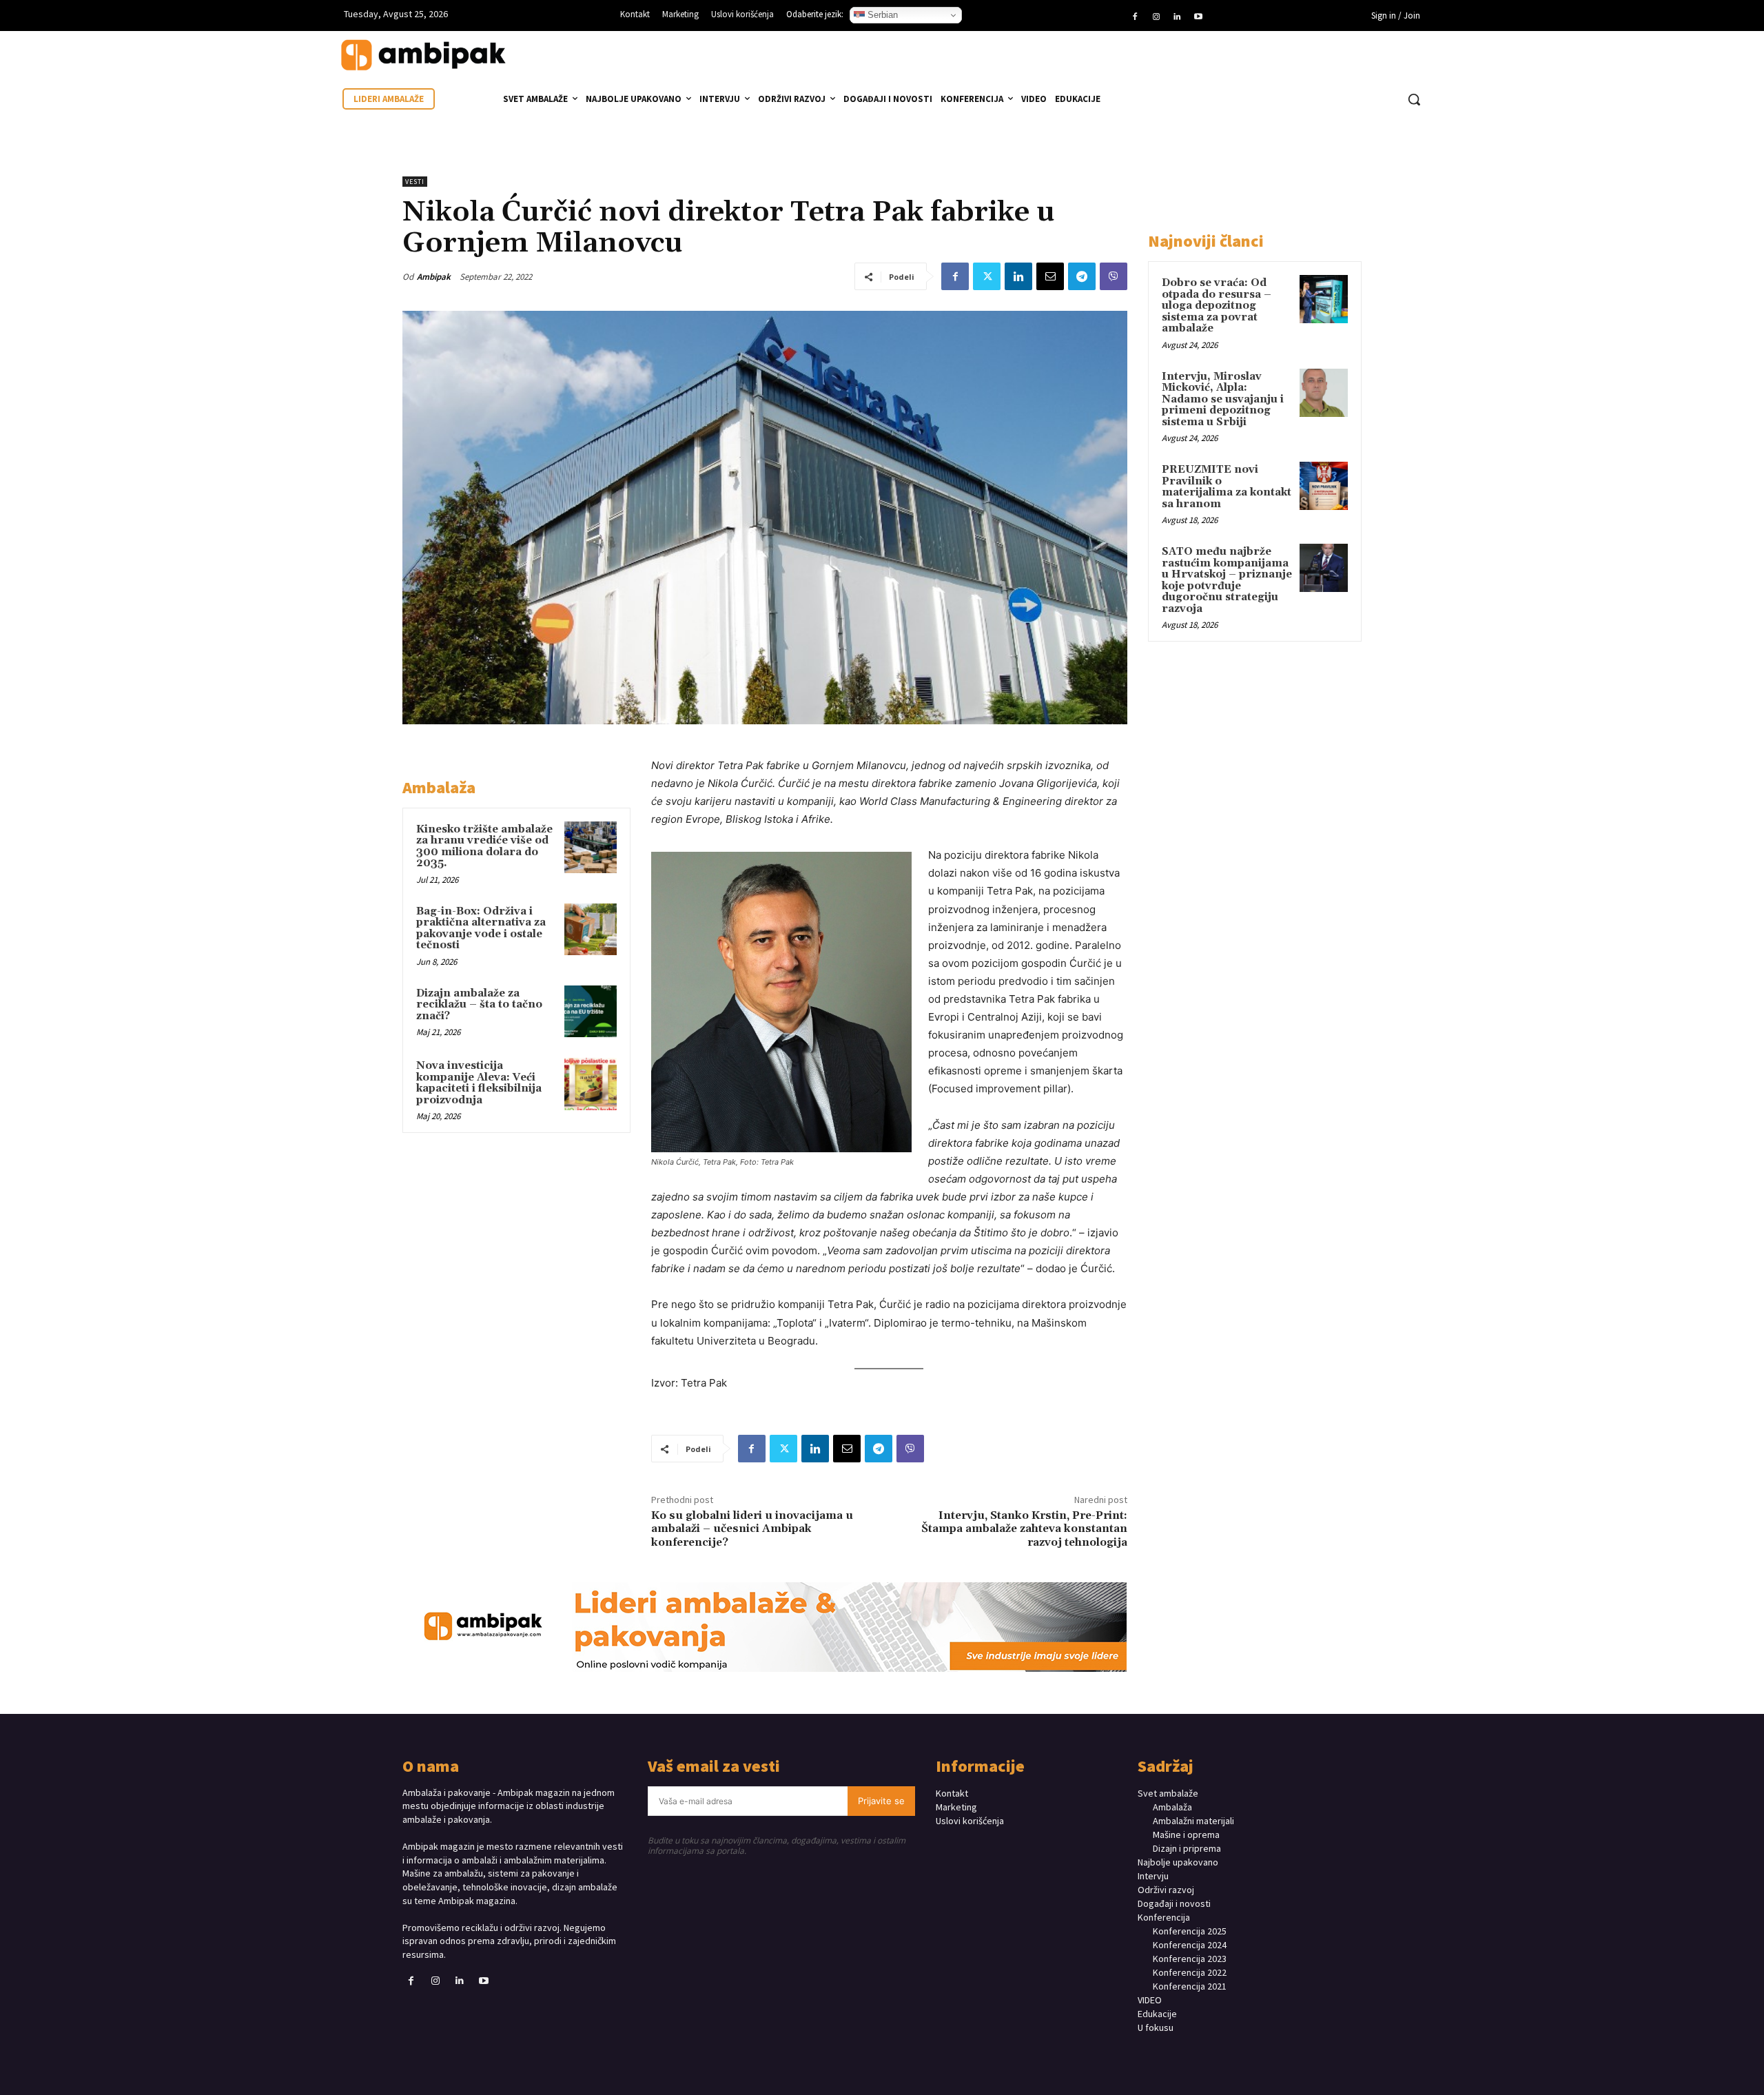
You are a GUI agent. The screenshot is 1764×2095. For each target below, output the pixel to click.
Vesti (415, 182)
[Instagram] (1156, 17)
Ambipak (434, 277)
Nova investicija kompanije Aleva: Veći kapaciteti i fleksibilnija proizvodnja (479, 1083)
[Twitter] (987, 276)
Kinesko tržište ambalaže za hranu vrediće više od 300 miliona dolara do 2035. (484, 847)
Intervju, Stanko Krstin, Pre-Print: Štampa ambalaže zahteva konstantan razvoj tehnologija (1024, 1529)
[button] (1414, 99)
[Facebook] (1135, 17)
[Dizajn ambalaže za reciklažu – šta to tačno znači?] (591, 1012)
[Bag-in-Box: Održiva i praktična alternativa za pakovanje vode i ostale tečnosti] (591, 930)
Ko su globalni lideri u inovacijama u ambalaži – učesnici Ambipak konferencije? (752, 1529)
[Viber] (1114, 276)
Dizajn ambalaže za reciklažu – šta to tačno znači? (479, 1005)
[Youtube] (1198, 17)
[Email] (1050, 276)
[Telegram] (1082, 276)
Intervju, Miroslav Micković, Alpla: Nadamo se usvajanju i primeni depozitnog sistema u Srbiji (1223, 399)
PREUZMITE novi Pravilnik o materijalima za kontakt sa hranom (1227, 487)
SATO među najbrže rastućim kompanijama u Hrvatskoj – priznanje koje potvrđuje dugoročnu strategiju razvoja (1227, 580)
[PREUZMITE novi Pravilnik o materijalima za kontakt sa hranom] (1324, 486)
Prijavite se (881, 1801)
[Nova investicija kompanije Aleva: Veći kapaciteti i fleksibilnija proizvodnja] (591, 1084)
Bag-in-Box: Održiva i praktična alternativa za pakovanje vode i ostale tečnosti (481, 929)
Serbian (881, 15)
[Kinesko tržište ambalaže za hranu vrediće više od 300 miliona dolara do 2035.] (591, 848)
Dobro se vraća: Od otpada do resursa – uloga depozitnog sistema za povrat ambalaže (1217, 306)
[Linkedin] (1177, 17)
